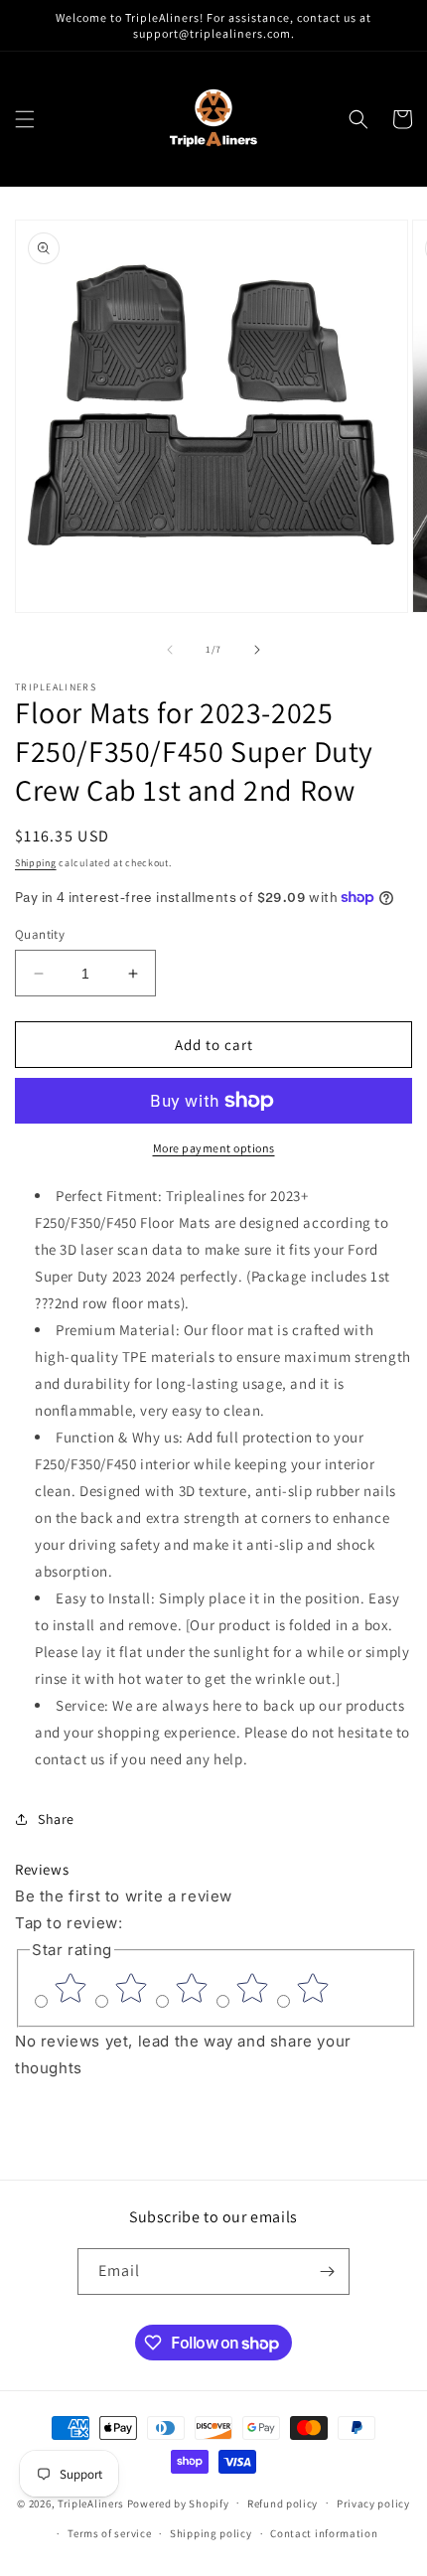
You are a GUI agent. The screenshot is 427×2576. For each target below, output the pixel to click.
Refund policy (283, 2503)
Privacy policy (373, 2503)
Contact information (324, 2533)
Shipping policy (211, 2533)
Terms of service (109, 2533)
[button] (25, 119)
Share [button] (56, 1819)
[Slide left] (170, 650)
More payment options (214, 1148)
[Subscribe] (327, 2272)
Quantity (40, 934)
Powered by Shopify (178, 2502)
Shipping (36, 863)
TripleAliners (91, 2502)
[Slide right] (257, 650)
